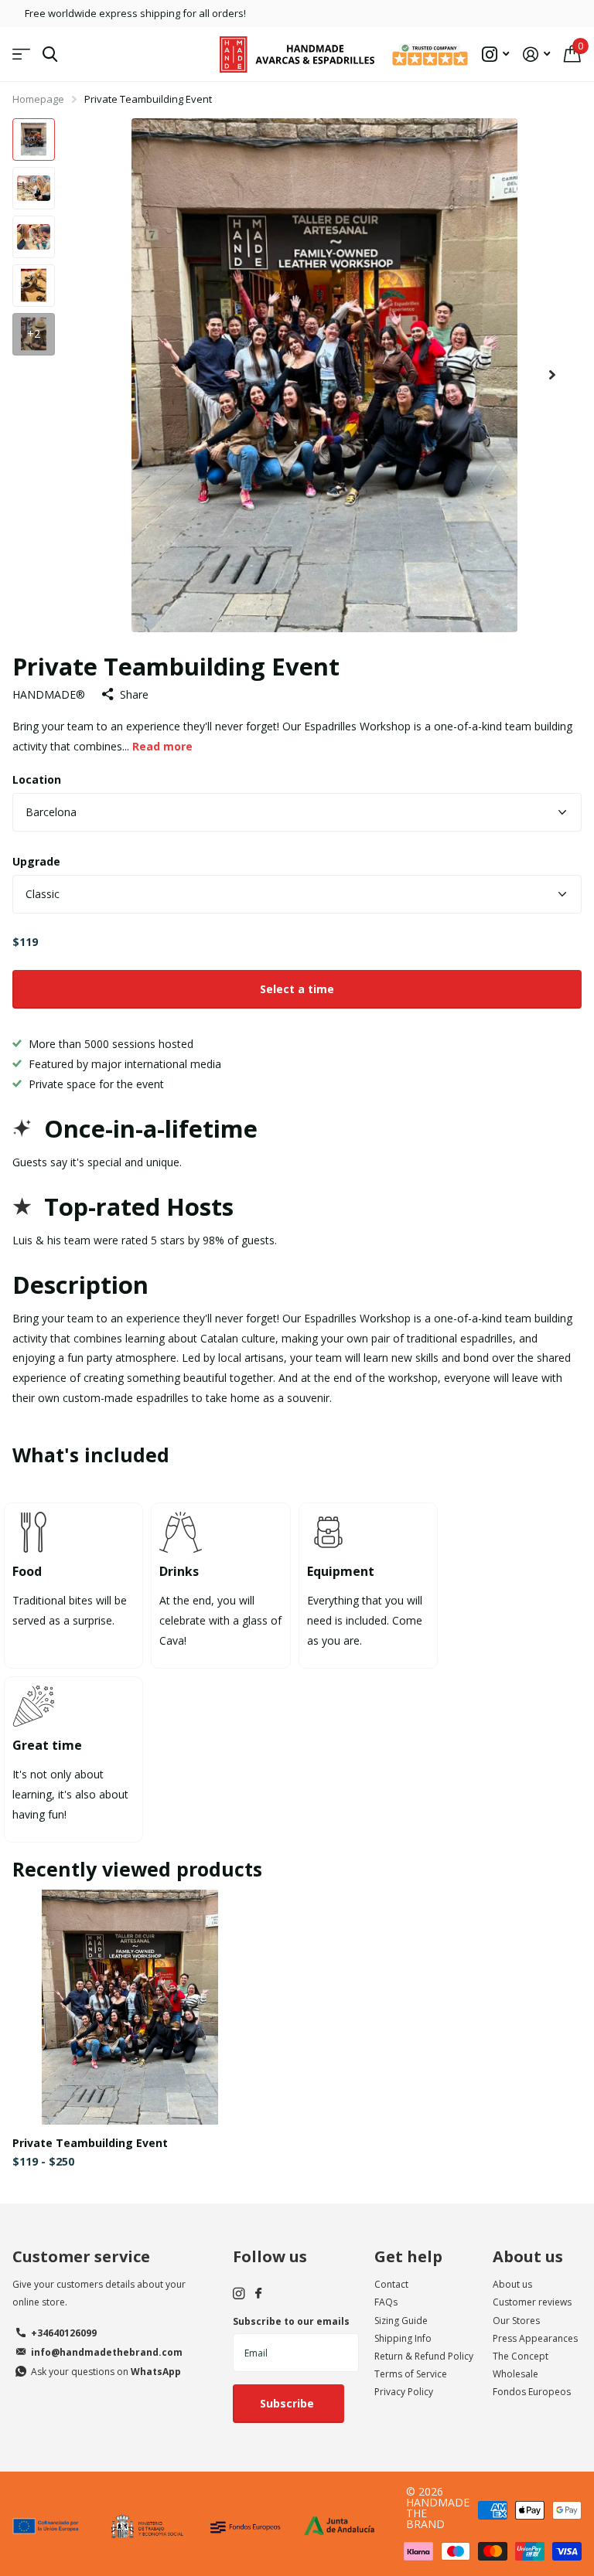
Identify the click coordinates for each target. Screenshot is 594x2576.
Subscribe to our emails (291, 2321)
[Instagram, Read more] (495, 54)
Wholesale (515, 2374)
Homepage (38, 99)
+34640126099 (64, 2333)
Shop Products (21, 54)
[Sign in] (536, 54)
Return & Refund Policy (424, 2356)
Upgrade (36, 861)
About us (528, 2256)
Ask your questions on (106, 2372)
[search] (50, 54)
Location (37, 779)
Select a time (297, 989)
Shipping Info (403, 2338)
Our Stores (516, 2321)
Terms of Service (411, 2374)
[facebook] (258, 2294)
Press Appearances (535, 2338)
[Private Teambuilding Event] (130, 2007)
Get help (408, 2256)
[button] (552, 375)
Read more (162, 746)
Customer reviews (532, 2302)
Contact (391, 2284)
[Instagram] (239, 2294)
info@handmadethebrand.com (107, 2352)
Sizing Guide (401, 2321)
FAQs (386, 2302)
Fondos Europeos (532, 2392)
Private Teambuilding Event (90, 2143)
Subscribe (288, 2403)
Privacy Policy (404, 2392)
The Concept (521, 2356)
